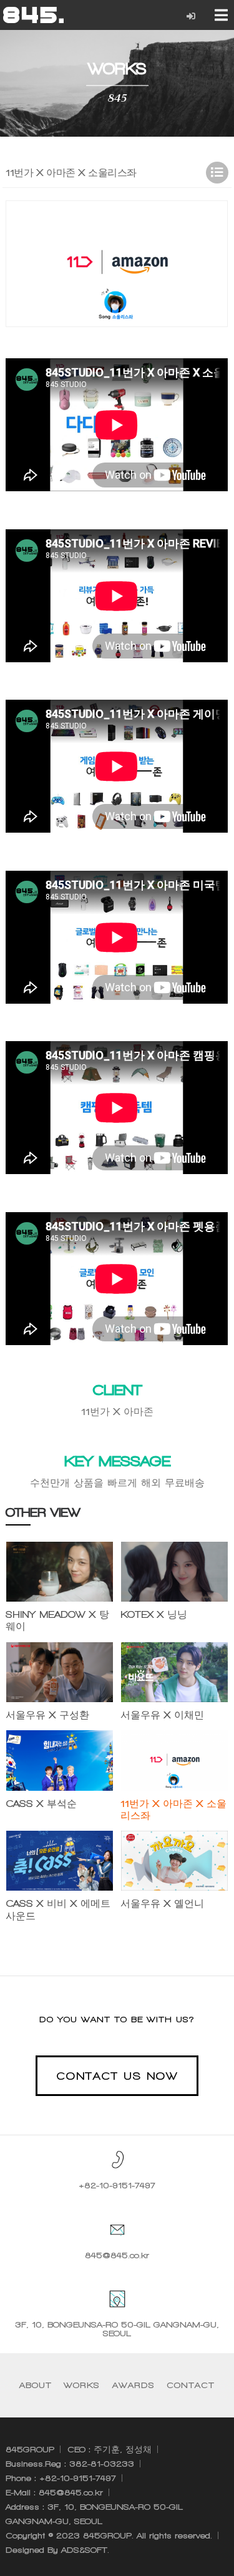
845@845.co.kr (117, 2255)
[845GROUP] (33, 15)
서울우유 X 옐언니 (162, 1903)
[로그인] (191, 17)
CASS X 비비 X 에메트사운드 (58, 1909)
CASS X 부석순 (41, 1804)
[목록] (217, 173)
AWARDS (134, 2385)
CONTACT (191, 2385)
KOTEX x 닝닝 (154, 1614)
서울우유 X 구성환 (47, 1715)
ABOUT (36, 2385)
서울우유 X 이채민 (162, 1715)
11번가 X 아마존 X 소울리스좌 (173, 1810)
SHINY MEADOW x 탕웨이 (57, 1620)
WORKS (82, 2385)
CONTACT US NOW (117, 2076)
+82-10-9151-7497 (117, 2186)
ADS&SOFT (84, 2550)
